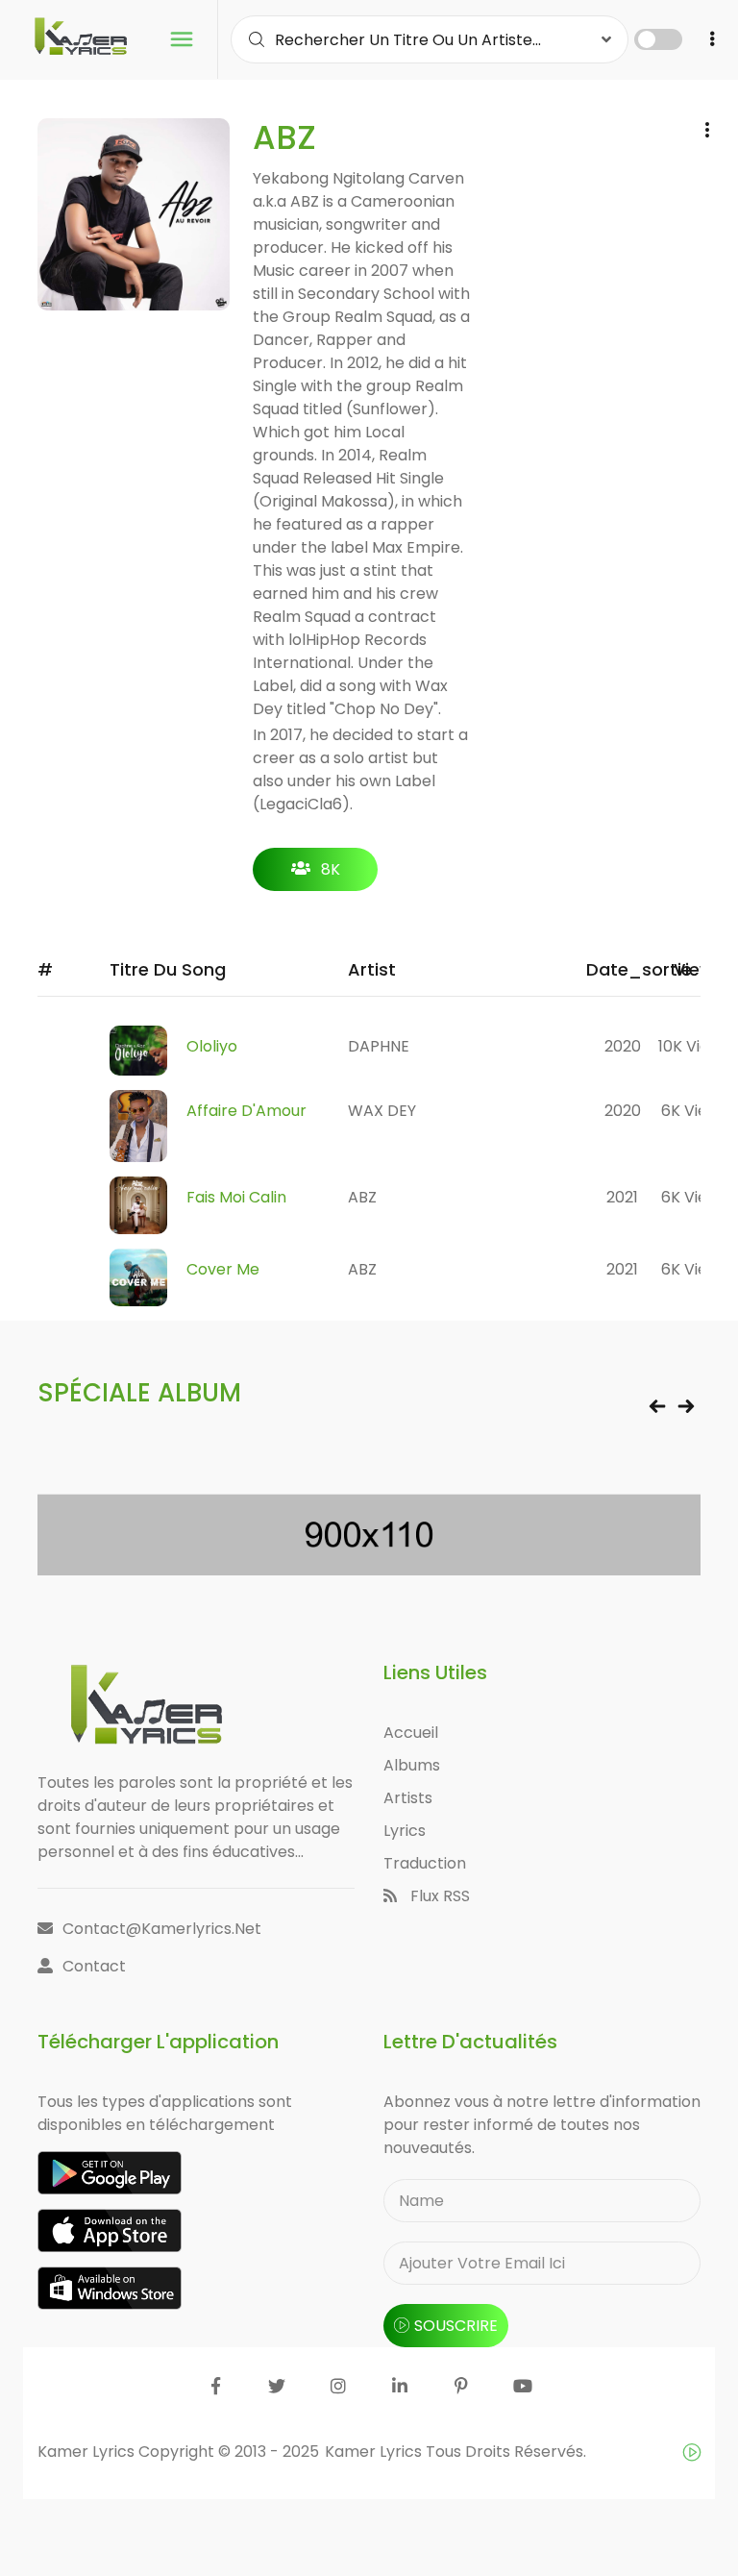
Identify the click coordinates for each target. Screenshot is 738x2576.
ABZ (362, 1197)
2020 (623, 1046)
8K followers (316, 875)
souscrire (456, 2326)
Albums (412, 1765)
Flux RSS (438, 1896)
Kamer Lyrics (375, 2452)
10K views (694, 1046)
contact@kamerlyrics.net (162, 1929)
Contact (94, 1966)
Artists (408, 1798)
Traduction (425, 1863)
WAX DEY (382, 1111)
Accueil (411, 1733)
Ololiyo (212, 1046)
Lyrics (405, 1831)
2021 (622, 1197)
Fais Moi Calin (236, 1197)
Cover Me (223, 1269)
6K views (694, 1111)
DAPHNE (379, 1046)
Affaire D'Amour (246, 1111)
